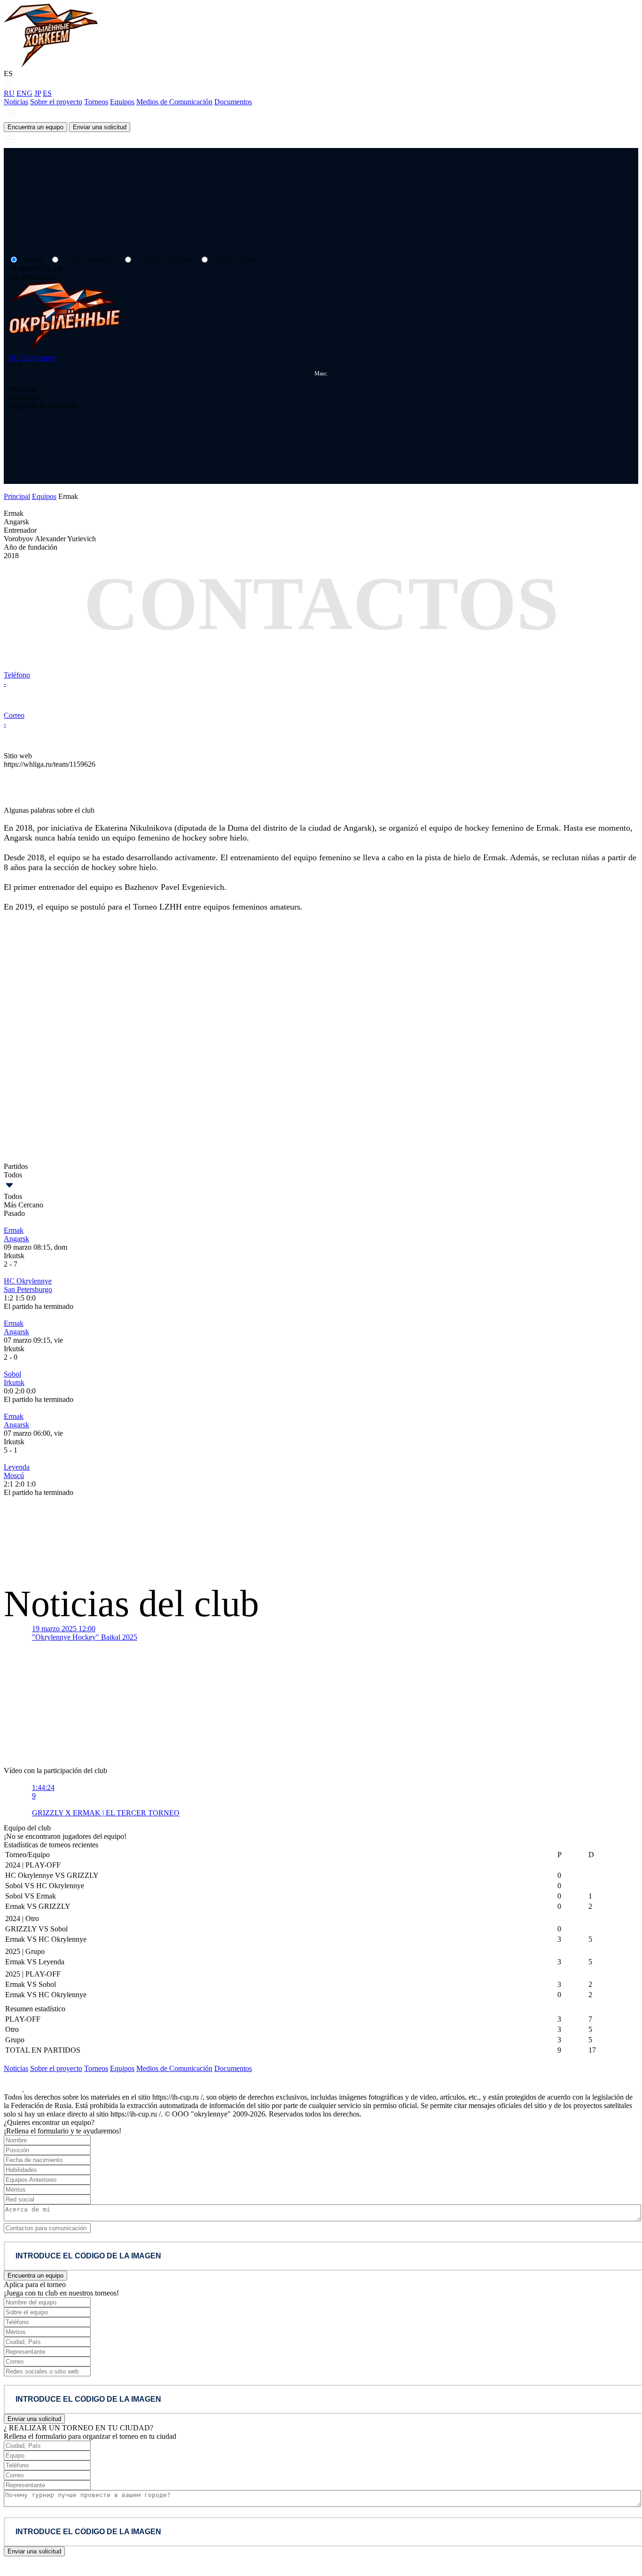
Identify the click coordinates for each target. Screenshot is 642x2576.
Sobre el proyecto (56, 102)
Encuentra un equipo (35, 127)
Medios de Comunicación (174, 102)
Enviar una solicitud (100, 127)
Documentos (233, 102)
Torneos (96, 102)
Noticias (16, 102)
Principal (17, 496)
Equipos (122, 102)
